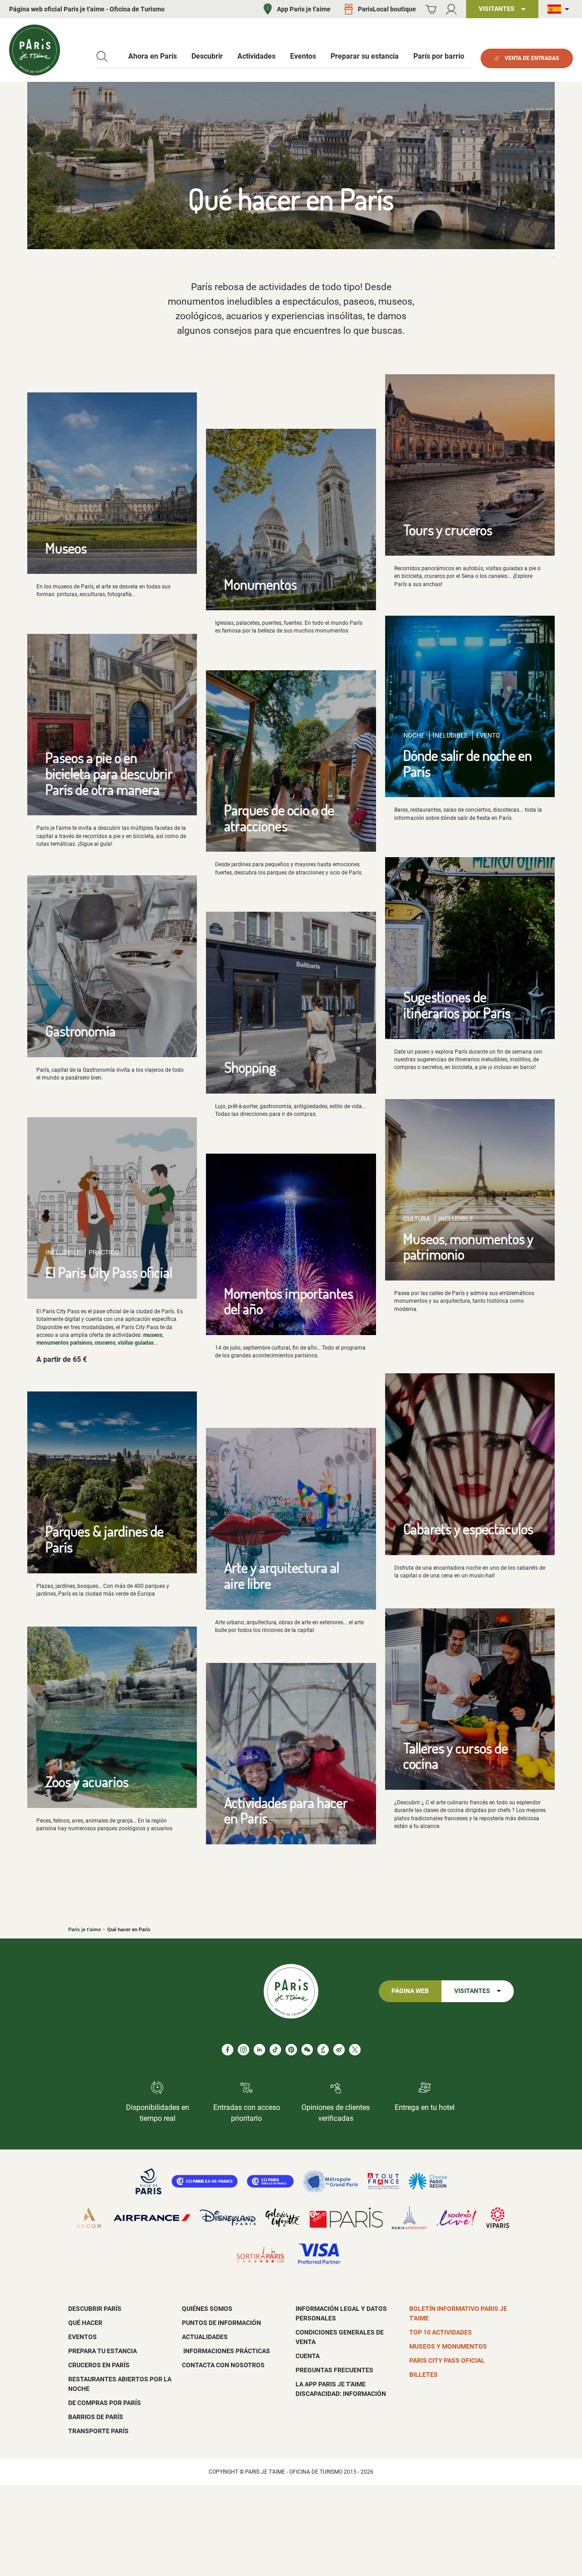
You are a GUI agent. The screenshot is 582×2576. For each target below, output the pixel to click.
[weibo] (339, 2050)
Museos (66, 548)
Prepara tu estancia (103, 2351)
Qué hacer (85, 2323)
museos (153, 1335)
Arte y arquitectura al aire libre (282, 1575)
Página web (410, 1991)
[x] (355, 2050)
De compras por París (105, 2403)
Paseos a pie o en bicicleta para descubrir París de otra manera (109, 773)
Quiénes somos (207, 2309)
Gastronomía (80, 1031)
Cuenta (308, 2356)
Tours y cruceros (448, 530)
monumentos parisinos (64, 1343)
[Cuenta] (451, 9)
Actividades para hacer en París (286, 1810)
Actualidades (205, 2337)
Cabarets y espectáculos (468, 1529)
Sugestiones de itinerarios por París (457, 1004)
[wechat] (307, 2050)
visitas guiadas (136, 1343)
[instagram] (243, 2050)
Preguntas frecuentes (334, 2370)
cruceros (105, 1343)
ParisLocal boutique (387, 9)
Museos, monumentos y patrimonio (468, 1246)
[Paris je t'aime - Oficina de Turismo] (35, 50)
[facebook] (228, 2050)
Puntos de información (221, 2323)
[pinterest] (291, 2050)
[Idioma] (560, 9)
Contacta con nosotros (223, 2365)
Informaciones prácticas (226, 2351)
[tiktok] (275, 2050)
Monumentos (261, 584)
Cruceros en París (99, 2365)
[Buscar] (102, 57)
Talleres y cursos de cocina (456, 1756)
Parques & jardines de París (105, 1539)
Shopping (250, 1067)
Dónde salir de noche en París (468, 763)
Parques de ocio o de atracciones (279, 818)
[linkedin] (259, 2050)
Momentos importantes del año (289, 1301)
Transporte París (98, 2431)
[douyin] (323, 2050)
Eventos (83, 2337)
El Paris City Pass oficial (109, 1272)
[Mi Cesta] (431, 9)
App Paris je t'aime (304, 9)
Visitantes (472, 1991)
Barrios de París (96, 2417)
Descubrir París (95, 2309)
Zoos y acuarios (87, 1781)
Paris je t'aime (85, 1930)
